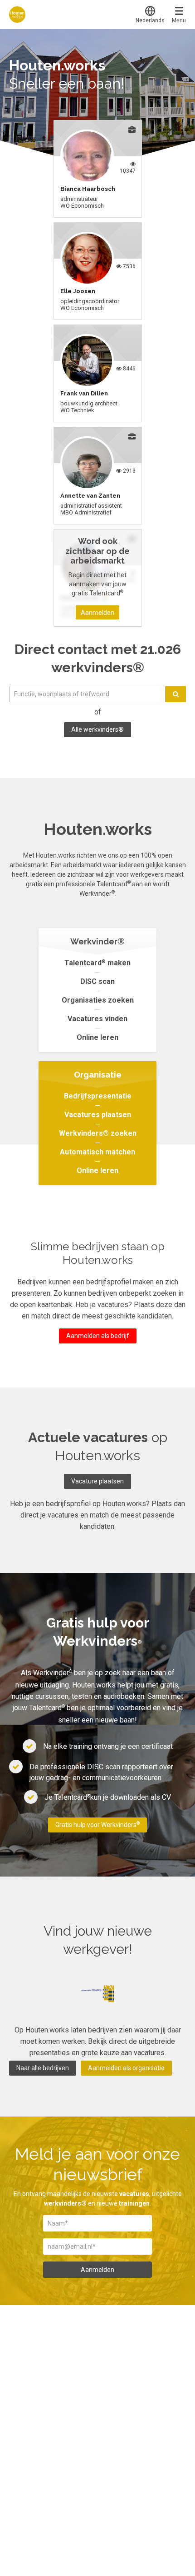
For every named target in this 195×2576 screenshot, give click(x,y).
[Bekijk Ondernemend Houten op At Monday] (98, 1994)
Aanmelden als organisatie (126, 2068)
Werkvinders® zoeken (98, 1133)
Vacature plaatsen (97, 1481)
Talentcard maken (97, 963)
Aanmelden (97, 613)
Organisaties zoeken (98, 1000)
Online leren (97, 1037)
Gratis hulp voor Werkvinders (97, 1825)
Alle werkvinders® (97, 729)
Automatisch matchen (97, 1152)
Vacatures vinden (97, 1019)
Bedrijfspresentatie (98, 1096)
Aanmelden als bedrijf (98, 1336)
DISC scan (97, 981)
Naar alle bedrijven (43, 2068)
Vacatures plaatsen (98, 1115)
